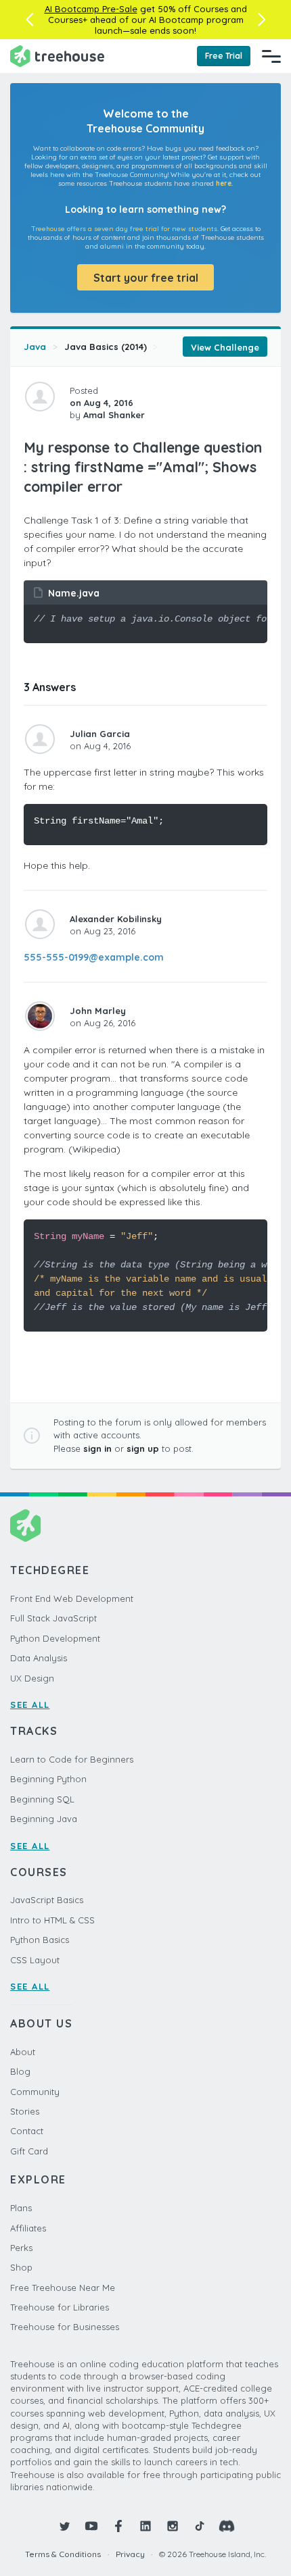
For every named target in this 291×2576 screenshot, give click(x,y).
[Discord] (227, 2526)
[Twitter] (64, 2526)
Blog (20, 2071)
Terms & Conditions (63, 2554)
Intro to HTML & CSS (52, 1920)
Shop (21, 2267)
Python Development (55, 1638)
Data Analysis (39, 1658)
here (224, 183)
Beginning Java (44, 1819)
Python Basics (40, 1940)
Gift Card (29, 2151)
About (23, 2052)
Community (35, 2092)
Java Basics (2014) (106, 347)
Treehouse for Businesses (65, 2327)
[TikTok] (200, 2526)
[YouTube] (91, 2526)
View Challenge (225, 347)
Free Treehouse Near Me (63, 2288)
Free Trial (224, 56)
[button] (29, 20)
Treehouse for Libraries (60, 2307)
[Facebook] (118, 2526)
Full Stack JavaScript (53, 1618)
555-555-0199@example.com (94, 957)
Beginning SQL (42, 1799)
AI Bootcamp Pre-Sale (91, 9)
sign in (97, 1448)
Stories (25, 2111)
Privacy (130, 2554)
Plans (21, 2208)
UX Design (32, 1678)
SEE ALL (30, 1704)
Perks (21, 2248)
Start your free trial (146, 278)
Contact (27, 2131)
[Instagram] (173, 2526)
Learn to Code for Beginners (72, 1759)
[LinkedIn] (145, 2526)
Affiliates (28, 2228)
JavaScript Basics (47, 1900)
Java (35, 347)
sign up (143, 1448)
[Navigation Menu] (271, 56)
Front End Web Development (72, 1598)
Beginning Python (48, 1779)
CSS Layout (35, 1960)
